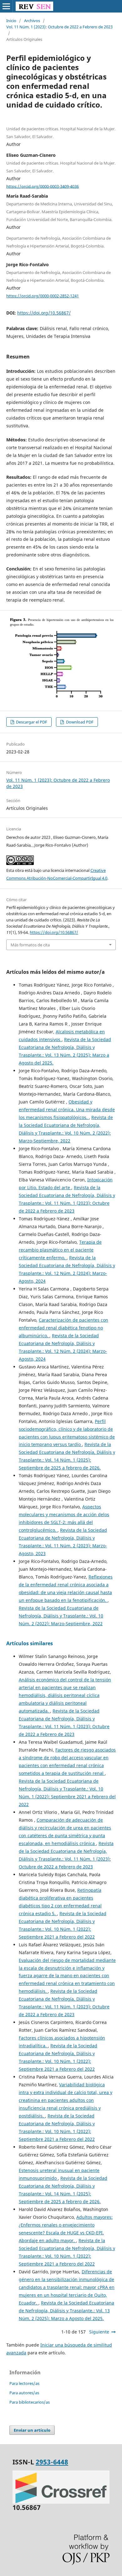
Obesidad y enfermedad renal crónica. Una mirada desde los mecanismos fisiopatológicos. (67, 1110)
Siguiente (99, 2332)
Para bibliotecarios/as (30, 2402)
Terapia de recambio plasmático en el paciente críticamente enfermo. (60, 1250)
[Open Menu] (6, 6)
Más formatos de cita (30, 945)
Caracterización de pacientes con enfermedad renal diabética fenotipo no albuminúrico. (64, 1328)
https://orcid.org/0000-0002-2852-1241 (43, 296)
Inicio (11, 21)
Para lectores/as (24, 2383)
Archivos (32, 21)
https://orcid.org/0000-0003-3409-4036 (43, 186)
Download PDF (79, 722)
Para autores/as (24, 2393)
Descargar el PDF (31, 722)
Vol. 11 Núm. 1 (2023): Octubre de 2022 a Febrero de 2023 (59, 27)
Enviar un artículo (32, 2430)
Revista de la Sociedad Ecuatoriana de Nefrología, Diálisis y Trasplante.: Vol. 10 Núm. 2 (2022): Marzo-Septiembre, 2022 (61, 1616)
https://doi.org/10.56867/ (44, 313)
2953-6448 (52, 2462)
